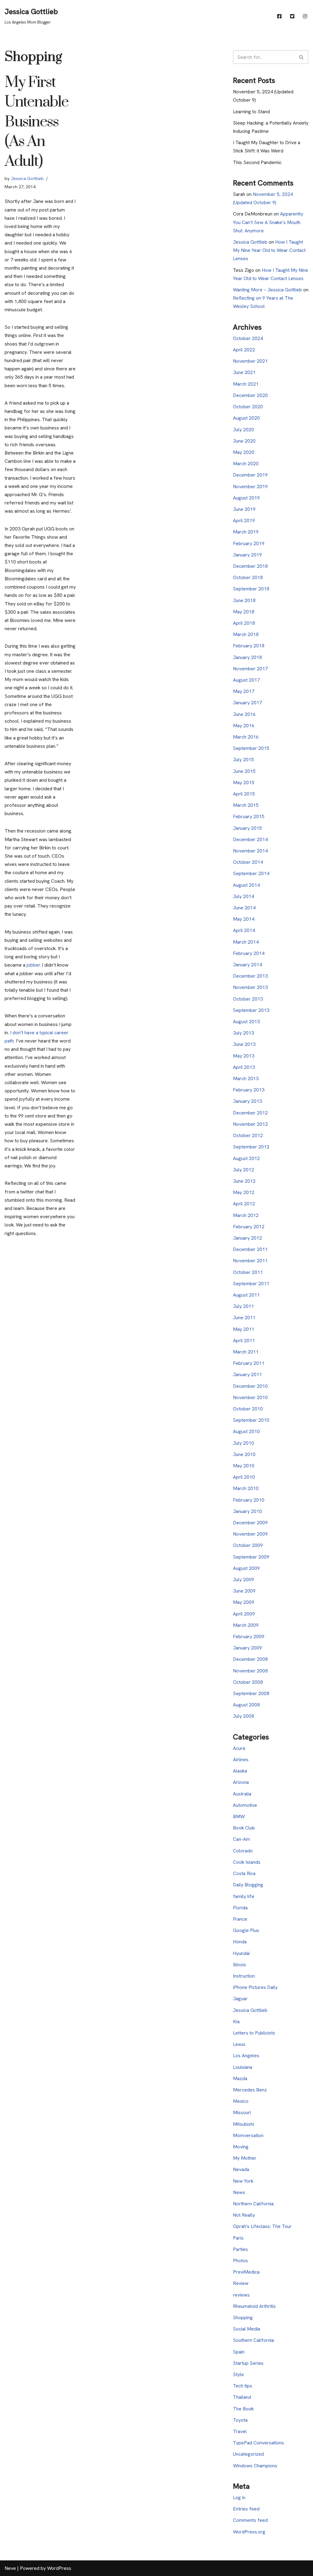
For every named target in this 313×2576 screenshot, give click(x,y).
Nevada (241, 2169)
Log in (239, 2497)
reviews (241, 2295)
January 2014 (247, 965)
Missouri (242, 2112)
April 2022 (244, 350)
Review (241, 2283)
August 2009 (246, 1568)
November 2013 (250, 987)
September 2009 (251, 1557)
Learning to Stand (251, 112)
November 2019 (250, 487)
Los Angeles (246, 2056)
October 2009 (248, 1545)
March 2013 (246, 1078)
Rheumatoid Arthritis (254, 2306)
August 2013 (246, 1022)
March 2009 (246, 1625)
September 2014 (251, 873)
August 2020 (246, 418)
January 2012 (247, 1238)
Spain (239, 2352)
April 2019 (244, 520)
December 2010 (250, 1386)
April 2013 (244, 1067)
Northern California (253, 2204)
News (239, 2192)
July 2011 (243, 1306)
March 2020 (246, 464)
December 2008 (250, 1659)
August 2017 (246, 680)
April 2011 (244, 1340)
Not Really (244, 2215)
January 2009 (247, 1648)
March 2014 (246, 942)
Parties (240, 2249)
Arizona (241, 1782)
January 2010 (247, 1511)
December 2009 (250, 1523)
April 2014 (244, 930)
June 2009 (244, 1591)
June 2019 (244, 509)
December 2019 (250, 475)
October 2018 (248, 577)
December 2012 (250, 1113)
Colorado (243, 1851)
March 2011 (246, 1352)
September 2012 (251, 1147)
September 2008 (251, 1693)
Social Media (247, 2329)
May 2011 (244, 1329)
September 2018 (251, 589)
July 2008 (243, 1716)
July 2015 (243, 760)
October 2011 (248, 1272)
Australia (242, 1794)
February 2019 (249, 543)
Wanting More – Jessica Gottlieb (267, 290)
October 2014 (248, 862)
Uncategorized (248, 2454)
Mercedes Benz (250, 2090)
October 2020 (248, 407)
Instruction (244, 1976)
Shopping (243, 2318)
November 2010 (250, 1397)
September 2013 (251, 1010)
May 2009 (244, 1602)
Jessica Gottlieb (27, 178)
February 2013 (249, 1090)
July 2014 (243, 896)
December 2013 (250, 976)
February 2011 (249, 1363)
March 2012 (246, 1215)
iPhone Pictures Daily (255, 1987)
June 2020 (244, 441)
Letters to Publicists (254, 2033)
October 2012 (248, 1135)
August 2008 (246, 1705)
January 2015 (247, 828)
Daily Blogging (248, 1885)
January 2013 (247, 1101)
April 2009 (244, 1614)
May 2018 (244, 612)
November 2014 (250, 851)
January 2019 (247, 555)
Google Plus (246, 1930)
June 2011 (244, 1318)
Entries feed (246, 2509)
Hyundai (241, 1953)
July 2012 (243, 1170)
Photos (240, 2261)
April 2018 (244, 623)
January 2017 (247, 703)
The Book (243, 2409)
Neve (10, 2568)
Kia (236, 2022)
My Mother (245, 2158)
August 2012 (246, 1158)
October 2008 (248, 1682)
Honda (240, 1942)
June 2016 (244, 714)
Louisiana (243, 2067)
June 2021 (244, 372)
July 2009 (243, 1580)
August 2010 (246, 1431)
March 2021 (246, 384)
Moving (241, 2147)
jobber (33, 965)
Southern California (253, 2340)
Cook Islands (247, 1862)
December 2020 (250, 395)
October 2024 (248, 338)
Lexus (239, 2044)
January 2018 (247, 657)
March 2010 (246, 1488)
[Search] (302, 57)
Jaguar (240, 1999)
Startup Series (248, 2363)
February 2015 (249, 816)
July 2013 (243, 1033)
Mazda (240, 2078)
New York (243, 2181)
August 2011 (246, 1295)
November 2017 (250, 669)
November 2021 (250, 361)
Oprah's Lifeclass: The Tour (262, 2226)
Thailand (242, 2397)
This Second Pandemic (257, 162)
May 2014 (244, 919)
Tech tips (243, 2386)
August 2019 (246, 498)
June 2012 (244, 1181)
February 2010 (249, 1500)
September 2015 (251, 748)
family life (244, 1896)
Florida (240, 1908)
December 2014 (250, 839)
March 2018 (246, 634)
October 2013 (248, 999)
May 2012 (244, 1192)
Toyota (240, 2420)
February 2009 (249, 1636)
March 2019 (246, 532)
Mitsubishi (243, 2124)
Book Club (244, 1828)
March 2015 (246, 805)
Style (238, 2374)
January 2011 (247, 1374)
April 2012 (244, 1204)
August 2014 (246, 885)
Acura (239, 1748)
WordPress (59, 2568)
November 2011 (250, 1261)
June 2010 (244, 1454)
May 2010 (244, 1466)
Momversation (248, 2135)
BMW (239, 1816)
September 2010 (251, 1420)
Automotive (245, 1805)
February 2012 (249, 1227)
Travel (240, 2431)
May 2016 (244, 726)
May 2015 (244, 783)
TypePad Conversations (258, 2443)
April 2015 (244, 794)
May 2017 (244, 691)
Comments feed (250, 2520)
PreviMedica (246, 2272)
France (240, 1919)
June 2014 (244, 908)
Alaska (240, 1771)
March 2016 (246, 737)
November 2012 (250, 1124)
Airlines (241, 1760)
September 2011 (251, 1284)
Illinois (239, 1965)
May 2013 (244, 1056)
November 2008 (250, 1671)
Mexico (241, 2101)
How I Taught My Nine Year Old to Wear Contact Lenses (269, 250)
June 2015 (244, 771)
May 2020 (244, 452)
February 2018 (249, 646)
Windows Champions (255, 2466)
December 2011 (250, 1249)
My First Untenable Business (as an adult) (36, 122)
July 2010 (243, 1443)
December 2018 (250, 566)
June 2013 (244, 1044)
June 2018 (244, 600)
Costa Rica (244, 1873)
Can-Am (241, 1839)
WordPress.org (249, 2532)
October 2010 (248, 1409)
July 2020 (243, 430)
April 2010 (244, 1477)
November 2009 (250, 1534)
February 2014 (249, 953)
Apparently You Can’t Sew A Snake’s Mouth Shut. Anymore (268, 222)
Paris (238, 2238)
